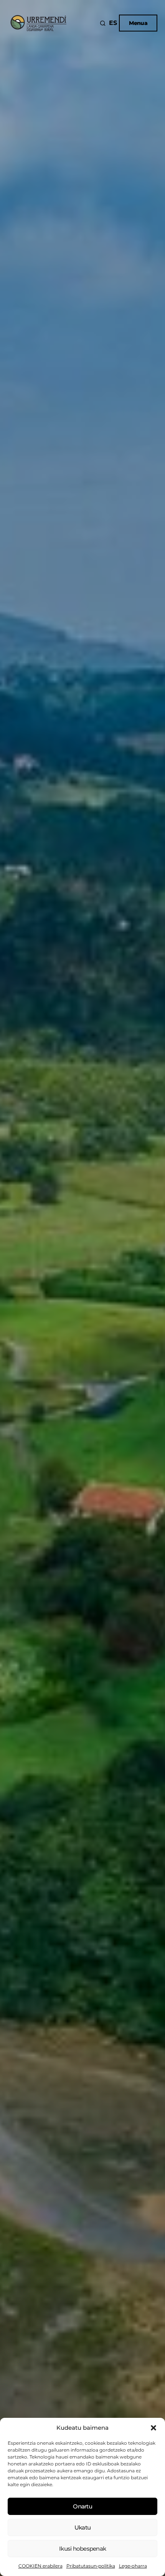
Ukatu (82, 2527)
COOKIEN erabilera (40, 2566)
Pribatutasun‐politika (91, 2566)
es (113, 23)
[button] (153, 2428)
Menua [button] (138, 23)
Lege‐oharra (133, 2566)
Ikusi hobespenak (82, 2549)
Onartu (82, 2506)
